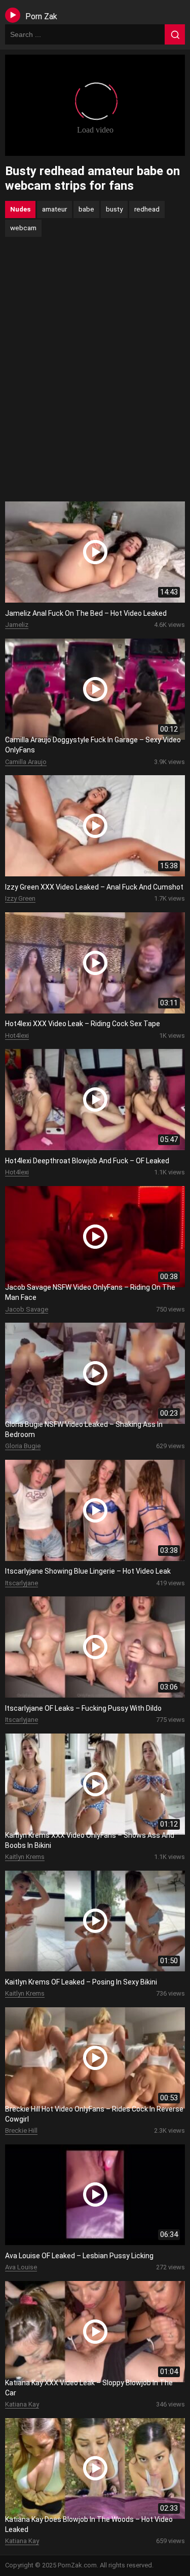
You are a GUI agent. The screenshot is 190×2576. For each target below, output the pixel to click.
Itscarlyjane (22, 1583)
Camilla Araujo (26, 762)
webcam (23, 228)
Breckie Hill (21, 2130)
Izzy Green (20, 898)
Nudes (20, 209)
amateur (54, 209)
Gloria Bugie (23, 1446)
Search (175, 34)
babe (86, 209)
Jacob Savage (27, 1309)
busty (114, 209)
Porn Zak (41, 16)
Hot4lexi (17, 1036)
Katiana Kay (22, 2404)
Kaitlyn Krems (25, 1857)
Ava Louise (21, 2267)
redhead (147, 209)
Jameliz (17, 625)
